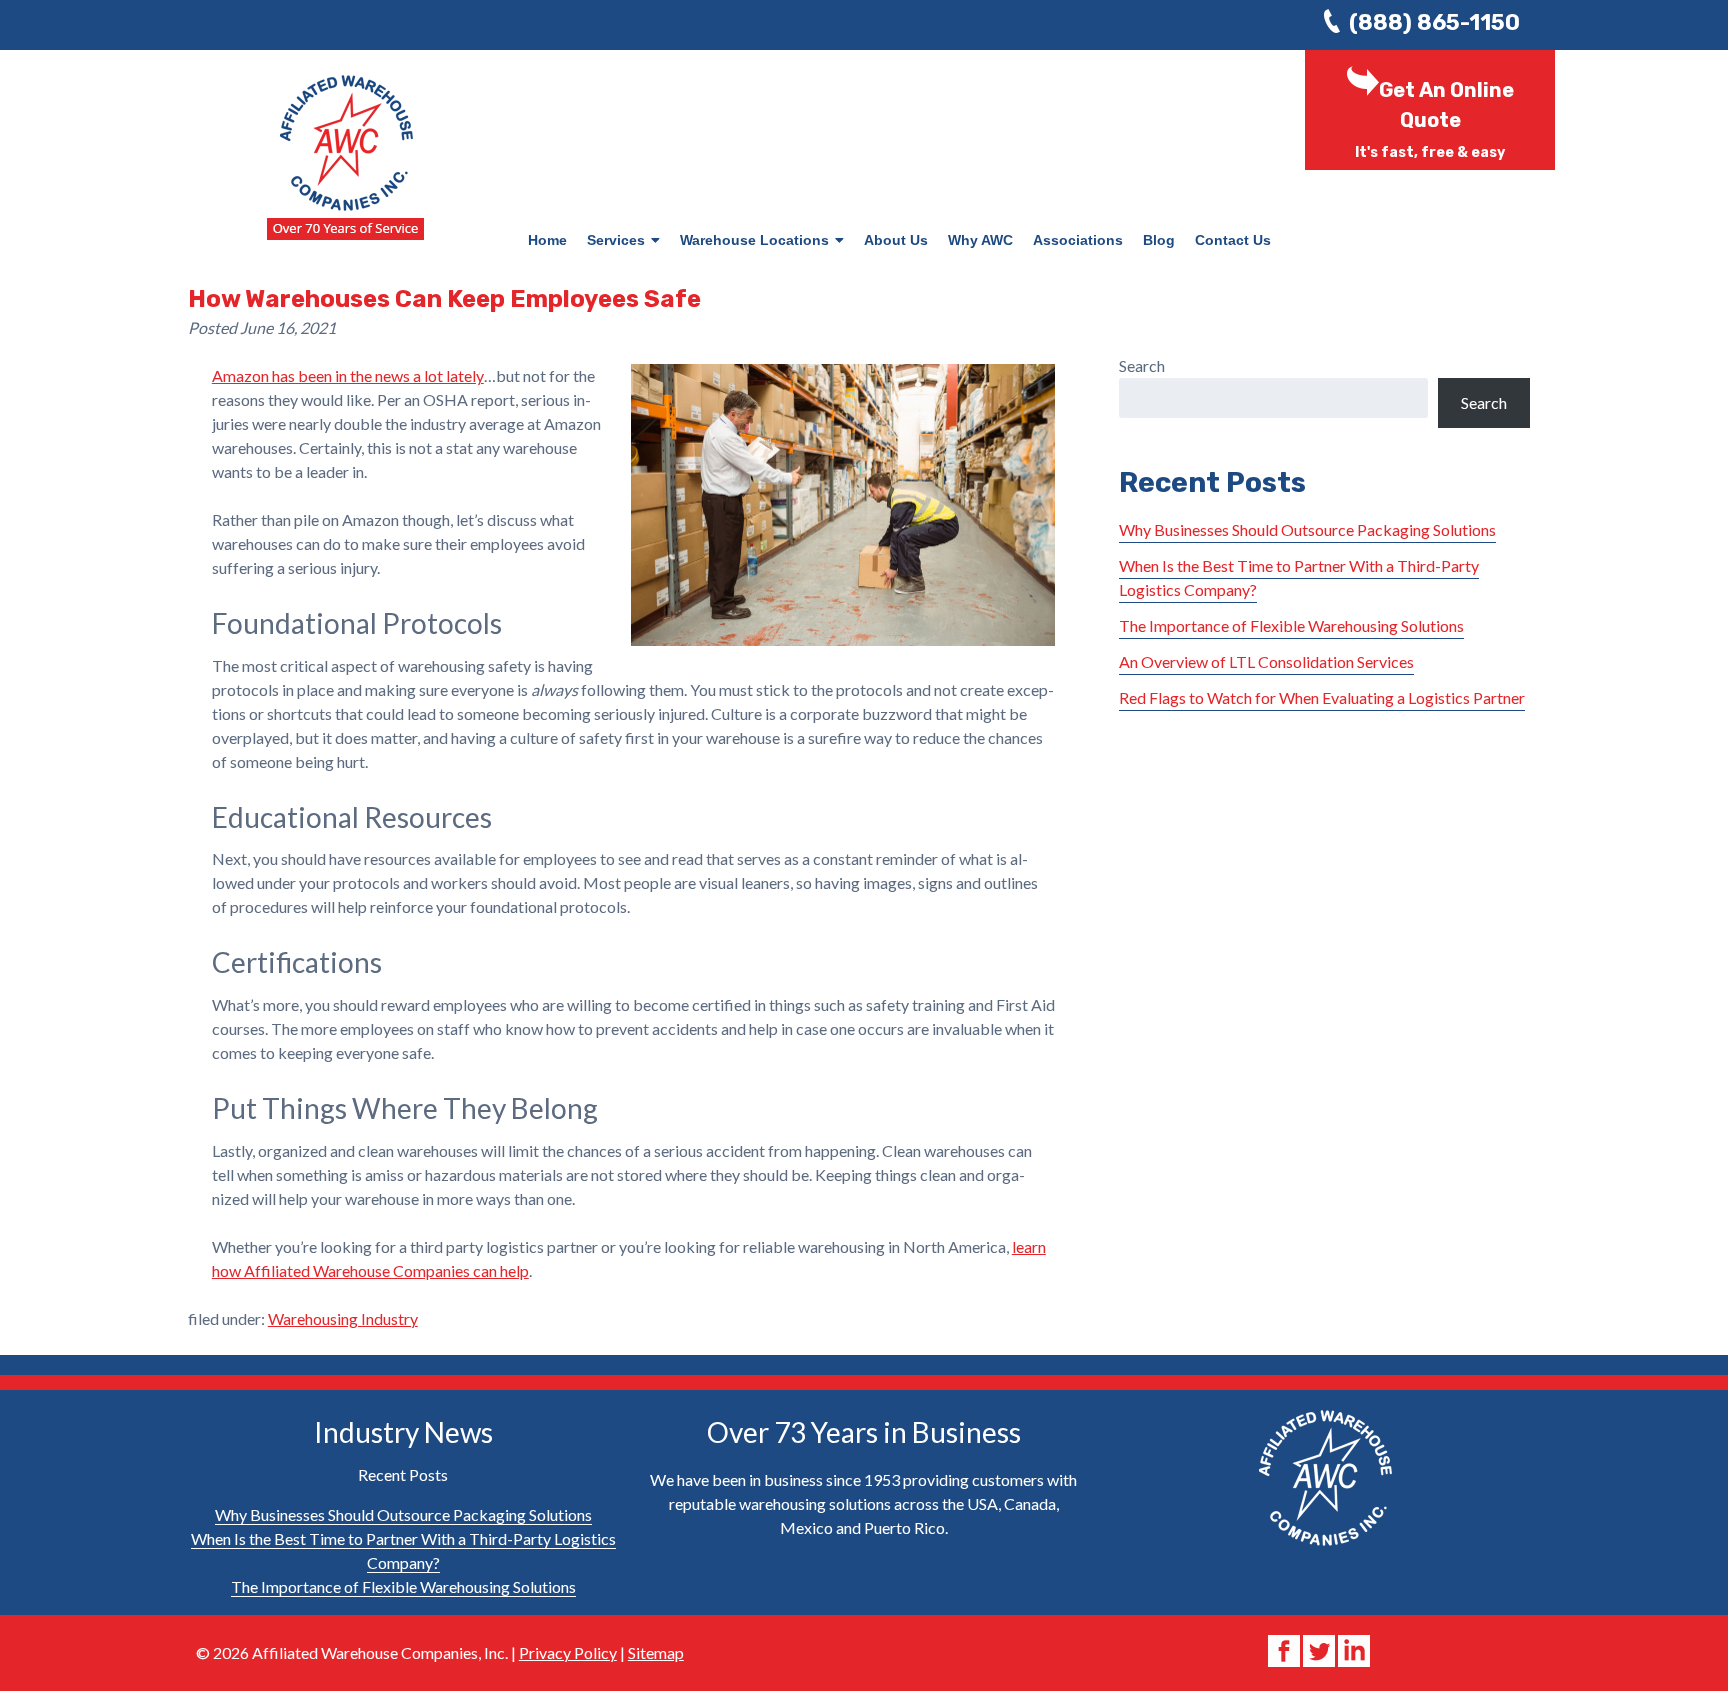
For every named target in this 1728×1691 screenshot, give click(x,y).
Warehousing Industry (343, 1318)
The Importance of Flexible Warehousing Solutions (1291, 625)
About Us (896, 240)
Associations (1078, 240)
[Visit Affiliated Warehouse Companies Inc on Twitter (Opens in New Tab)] (1320, 1648)
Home (547, 240)
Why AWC (980, 240)
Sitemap (656, 1652)
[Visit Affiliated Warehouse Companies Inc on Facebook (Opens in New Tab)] (1285, 1648)
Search (1142, 365)
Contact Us (1233, 240)
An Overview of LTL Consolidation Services (1266, 661)
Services (616, 240)
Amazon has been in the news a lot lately (348, 375)
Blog (1159, 240)
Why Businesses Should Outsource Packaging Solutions (1307, 529)
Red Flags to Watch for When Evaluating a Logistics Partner (1322, 697)
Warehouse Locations (754, 240)
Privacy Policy (568, 1652)
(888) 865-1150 (1434, 22)
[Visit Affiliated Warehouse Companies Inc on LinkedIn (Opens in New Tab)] (1354, 1648)
